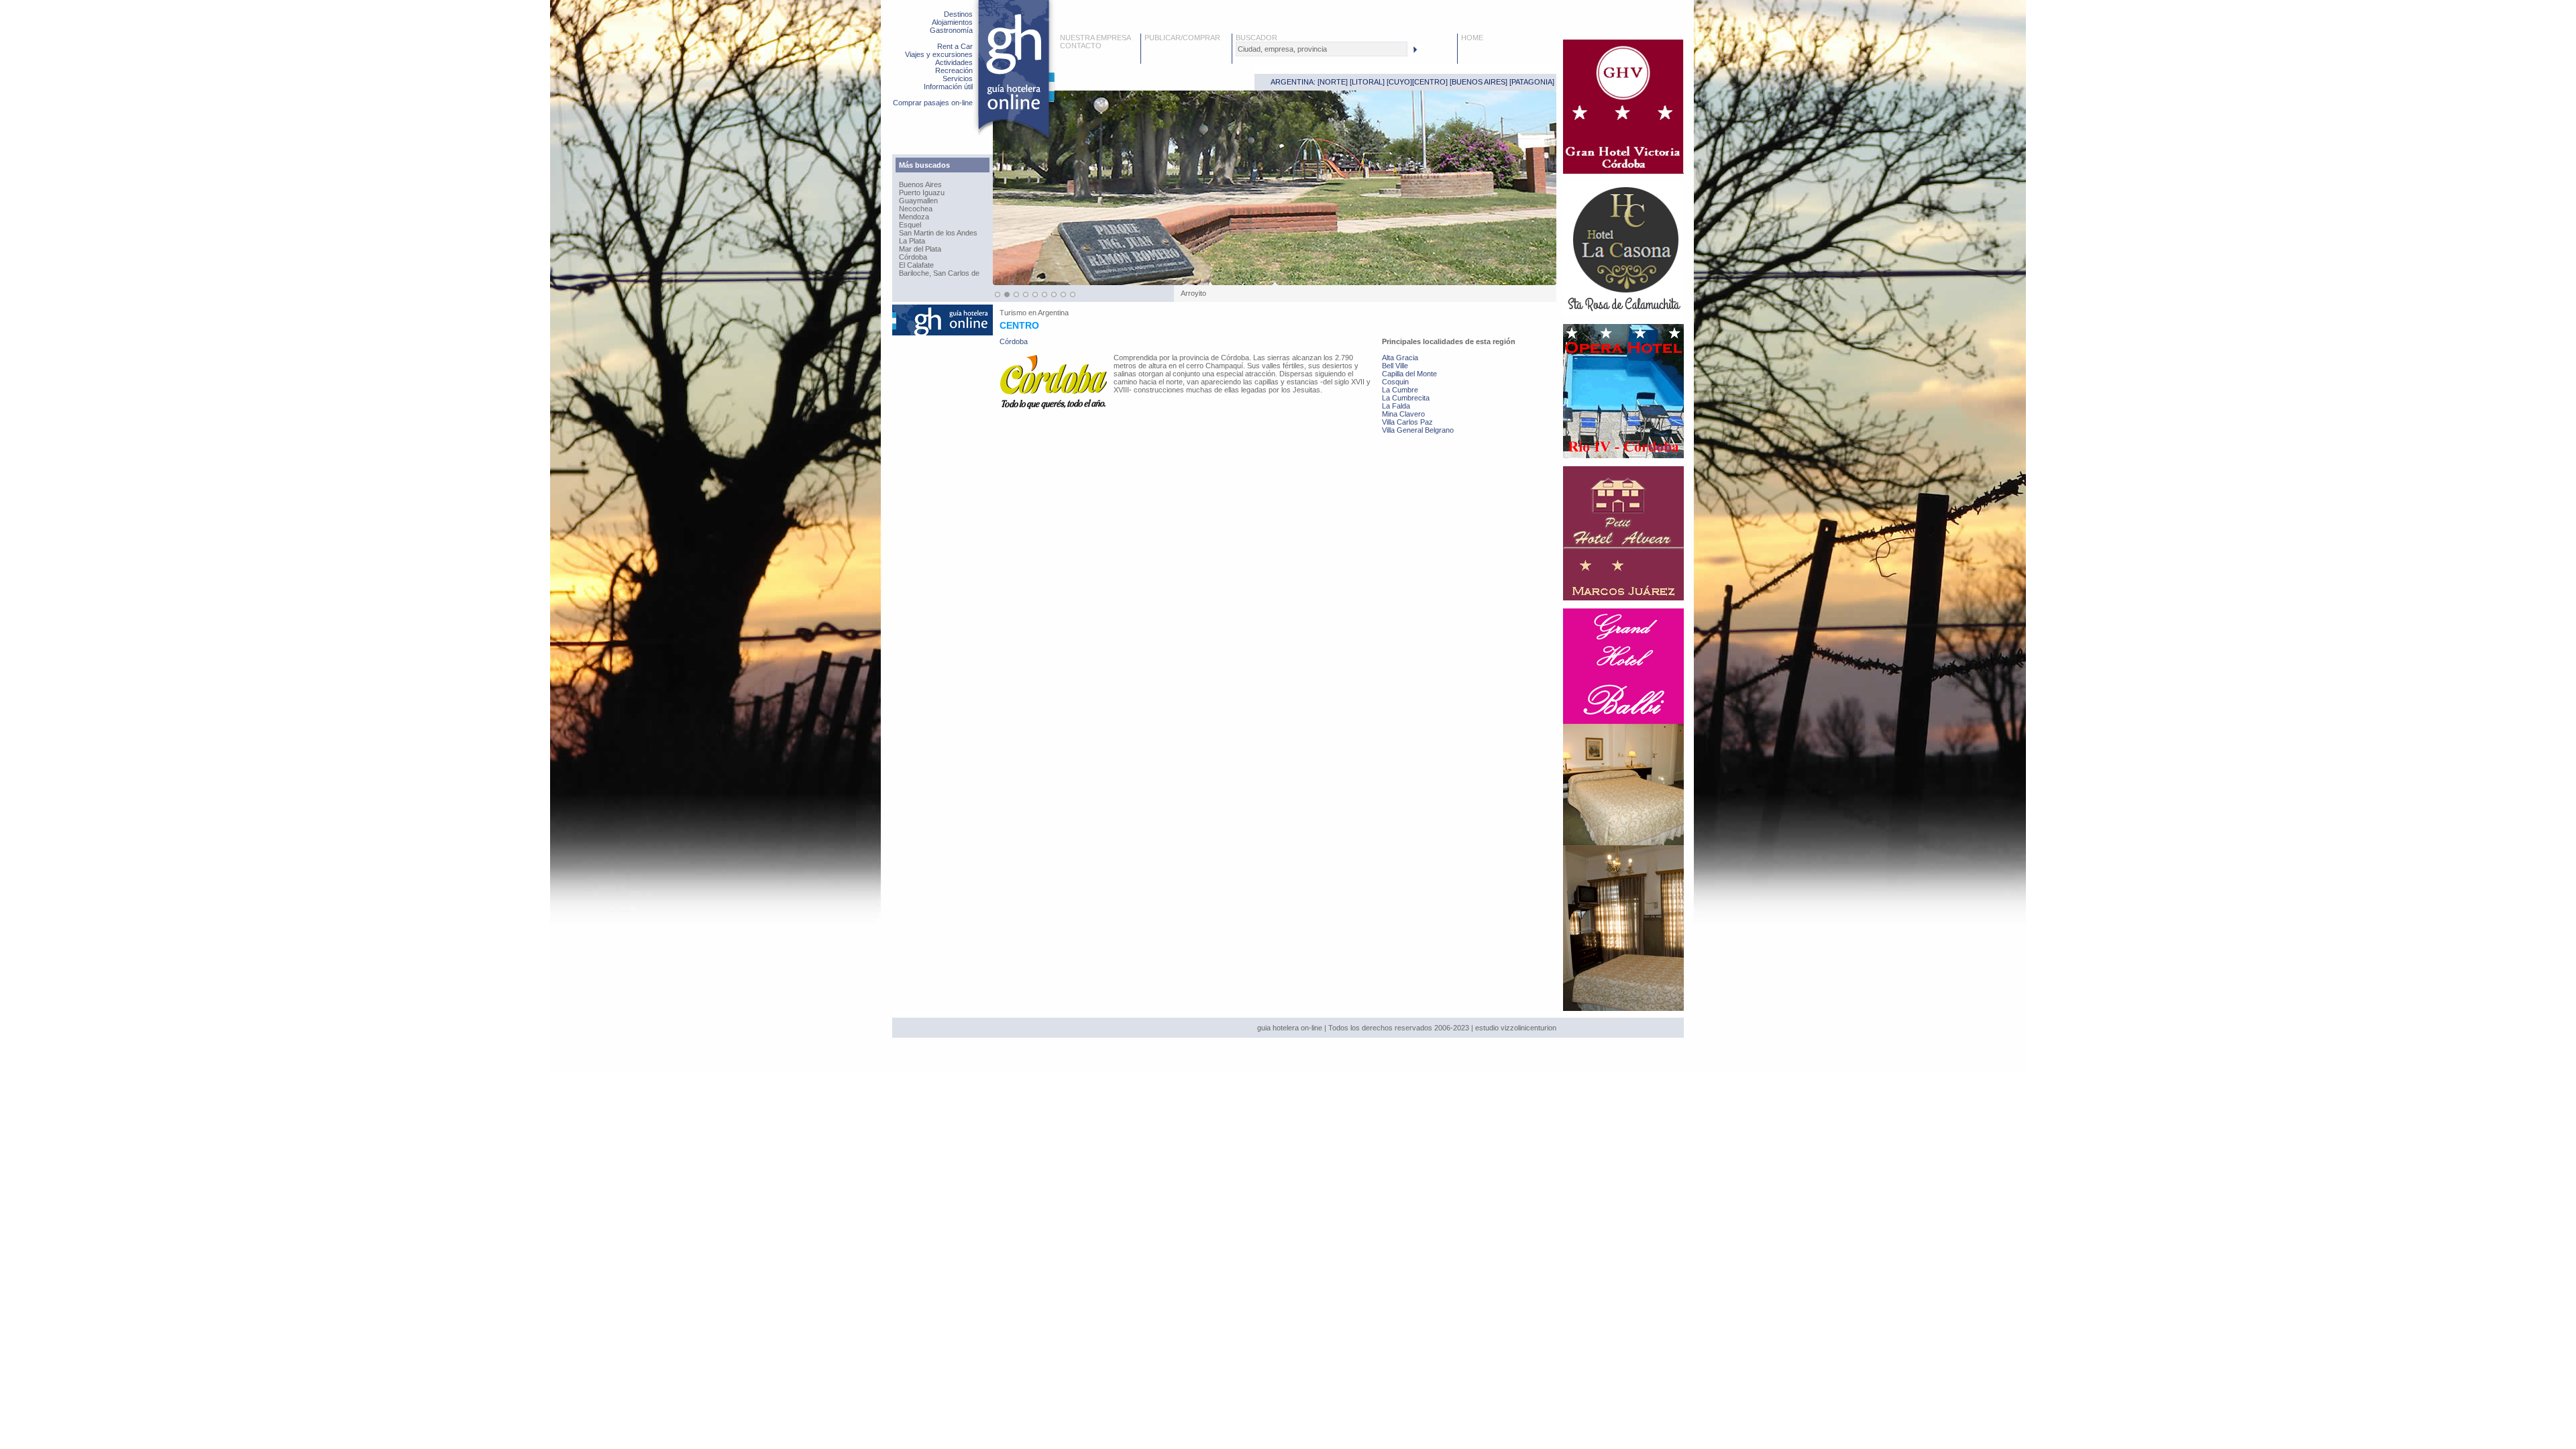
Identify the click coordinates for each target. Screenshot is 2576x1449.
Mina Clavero (1403, 414)
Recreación (954, 70)
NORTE (1333, 82)
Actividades (954, 62)
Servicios (958, 78)
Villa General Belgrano (1418, 430)
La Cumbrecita (1406, 398)
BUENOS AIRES (1479, 82)
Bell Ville (1395, 366)
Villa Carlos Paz (1407, 422)
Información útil (948, 87)
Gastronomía (951, 30)
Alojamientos (952, 22)
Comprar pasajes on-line (933, 103)
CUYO (1399, 82)
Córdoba (913, 257)
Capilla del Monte (1409, 374)
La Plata (912, 241)
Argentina (1053, 313)
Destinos (958, 14)
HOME (1472, 38)
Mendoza (914, 217)
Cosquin (1395, 382)
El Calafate (916, 265)
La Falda (1396, 406)
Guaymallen (918, 201)
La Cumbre (1400, 390)
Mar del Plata (920, 249)
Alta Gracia (1400, 358)
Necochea (916, 209)
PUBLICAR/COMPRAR (1182, 38)
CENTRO (1430, 82)
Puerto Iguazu (922, 193)
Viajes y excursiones (939, 54)
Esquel (910, 225)
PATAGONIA (1532, 82)
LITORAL (1367, 82)
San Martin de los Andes (938, 233)
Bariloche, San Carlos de (939, 273)
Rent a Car (955, 46)
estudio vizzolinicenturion (1516, 1028)
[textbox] (1322, 49)
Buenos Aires (920, 184)
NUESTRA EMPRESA (1095, 38)
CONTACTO (1081, 46)
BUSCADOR (1256, 38)
